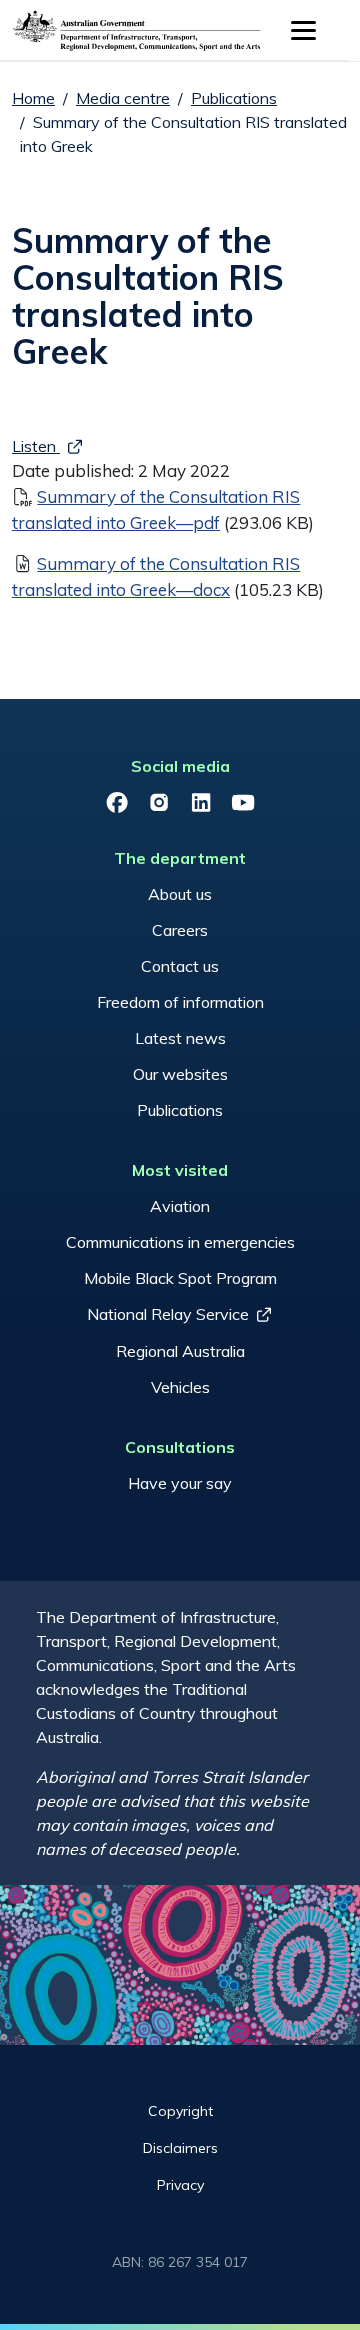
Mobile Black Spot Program (180, 1278)
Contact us (180, 966)
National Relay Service (168, 1314)
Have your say (180, 1483)
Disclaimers (180, 2148)
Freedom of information (180, 1002)
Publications (234, 98)
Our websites (180, 1074)
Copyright (180, 2111)
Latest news (180, 1038)
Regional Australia (180, 1351)
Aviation (180, 1206)
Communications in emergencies (180, 1242)
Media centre (123, 98)
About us (180, 894)
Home (33, 98)
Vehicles (180, 1387)
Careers (180, 930)
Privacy (180, 2185)
